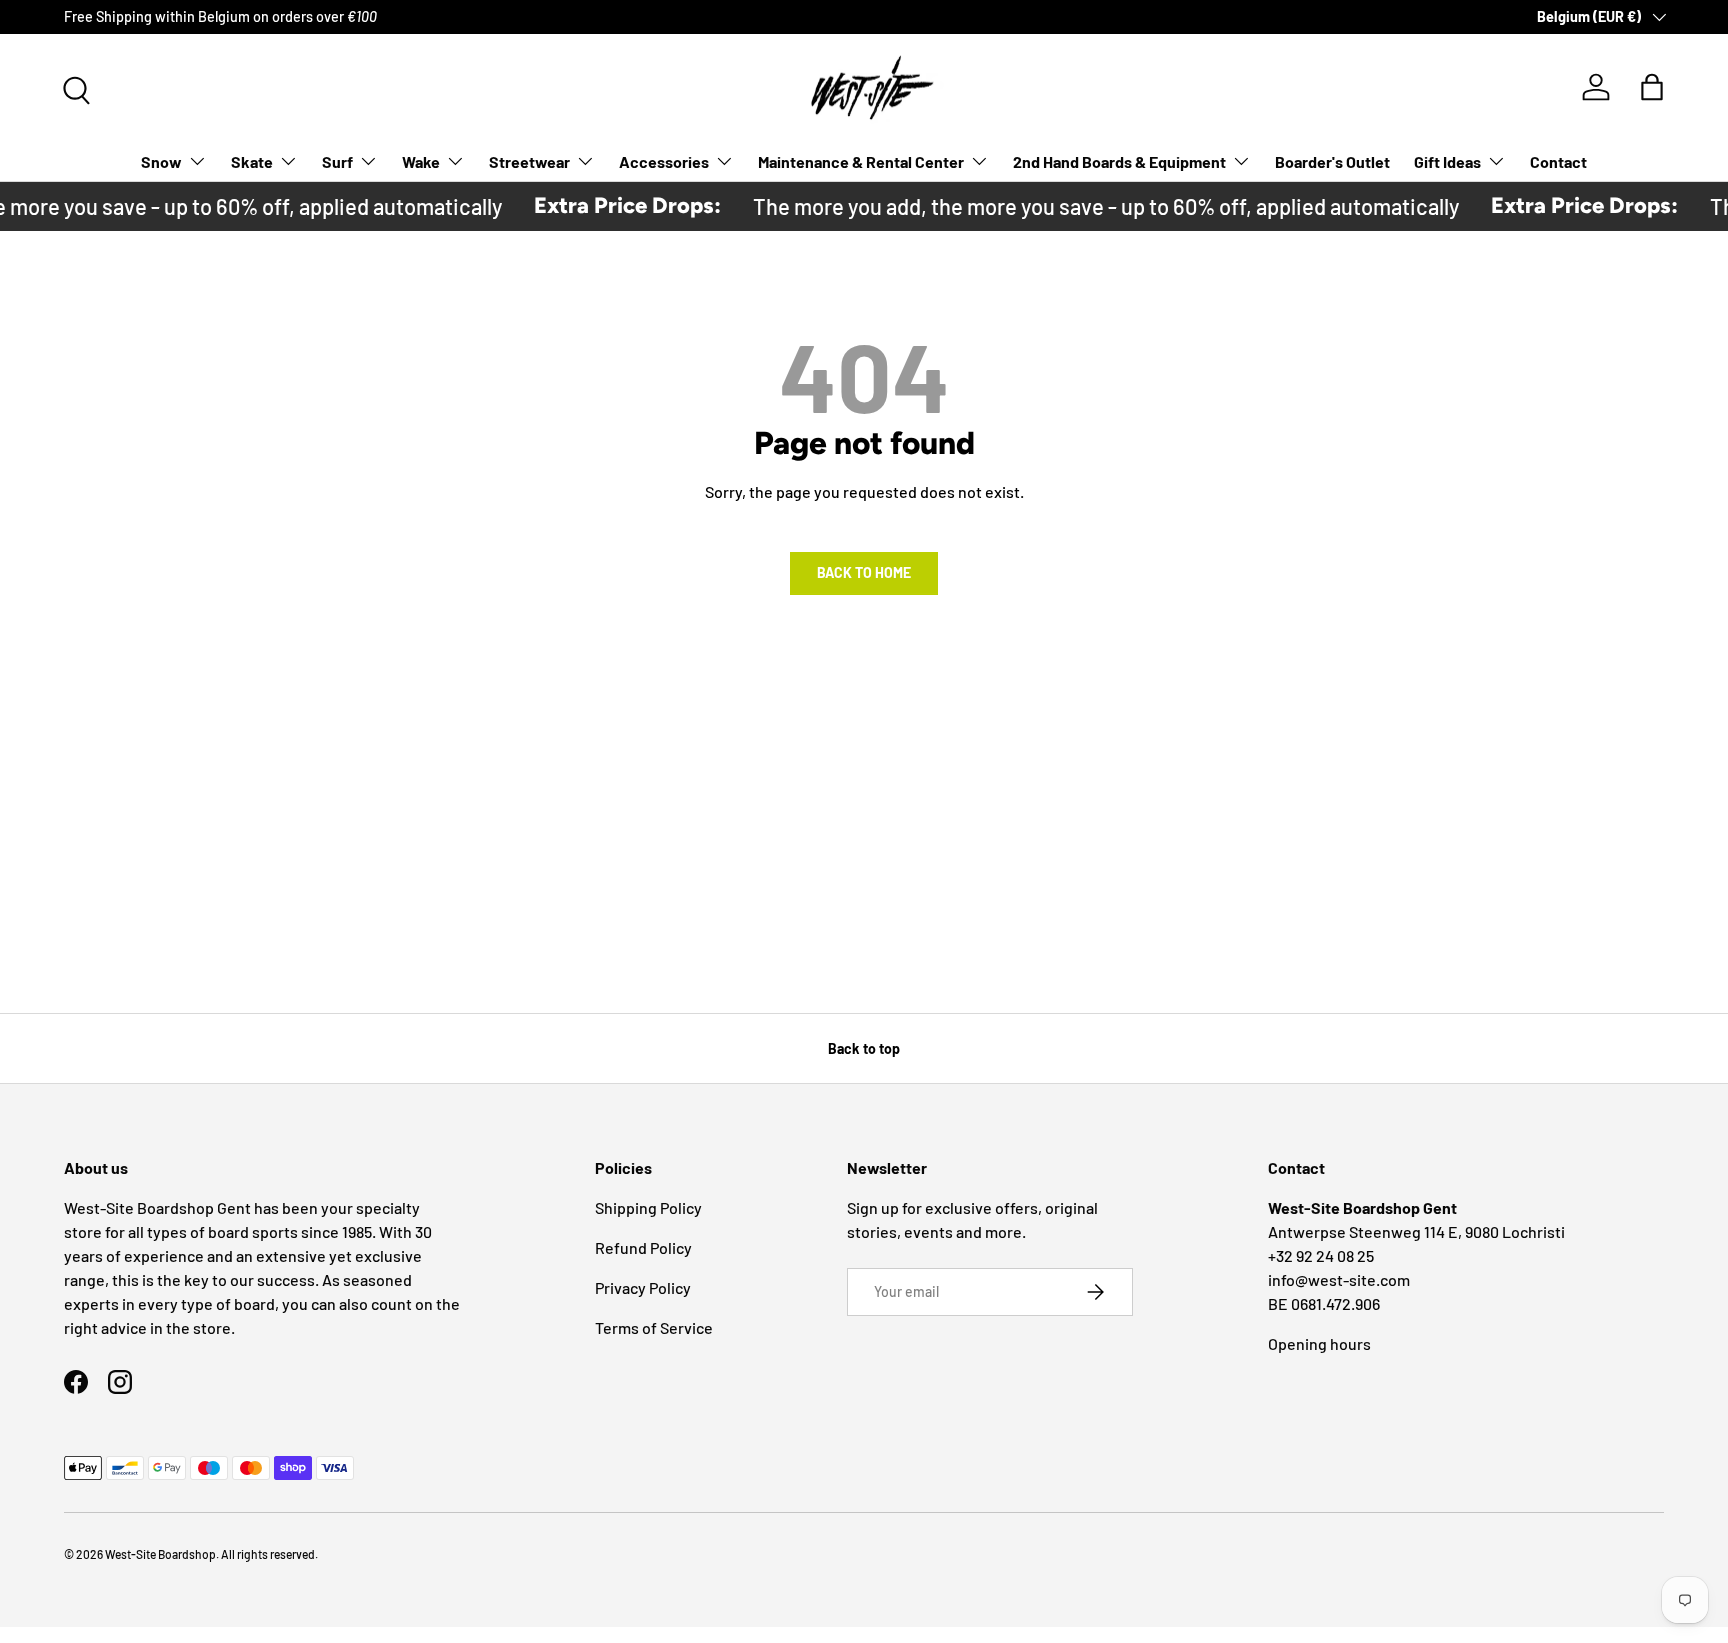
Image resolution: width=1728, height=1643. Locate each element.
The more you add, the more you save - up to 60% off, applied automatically (1090, 206)
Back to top (864, 1048)
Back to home (864, 572)
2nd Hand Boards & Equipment (1119, 161)
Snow (161, 161)
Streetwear (529, 161)
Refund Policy (643, 1247)
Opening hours (1319, 1343)
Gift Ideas (1447, 161)
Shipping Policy (648, 1207)
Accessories (664, 161)
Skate (252, 161)
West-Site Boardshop (160, 1554)
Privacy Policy (643, 1287)
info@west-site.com (1339, 1279)
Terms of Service (654, 1327)
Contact (1558, 161)
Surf (337, 161)
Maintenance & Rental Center (861, 161)
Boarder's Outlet (1332, 161)
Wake (421, 161)
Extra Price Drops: (611, 205)
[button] (1652, 87)
